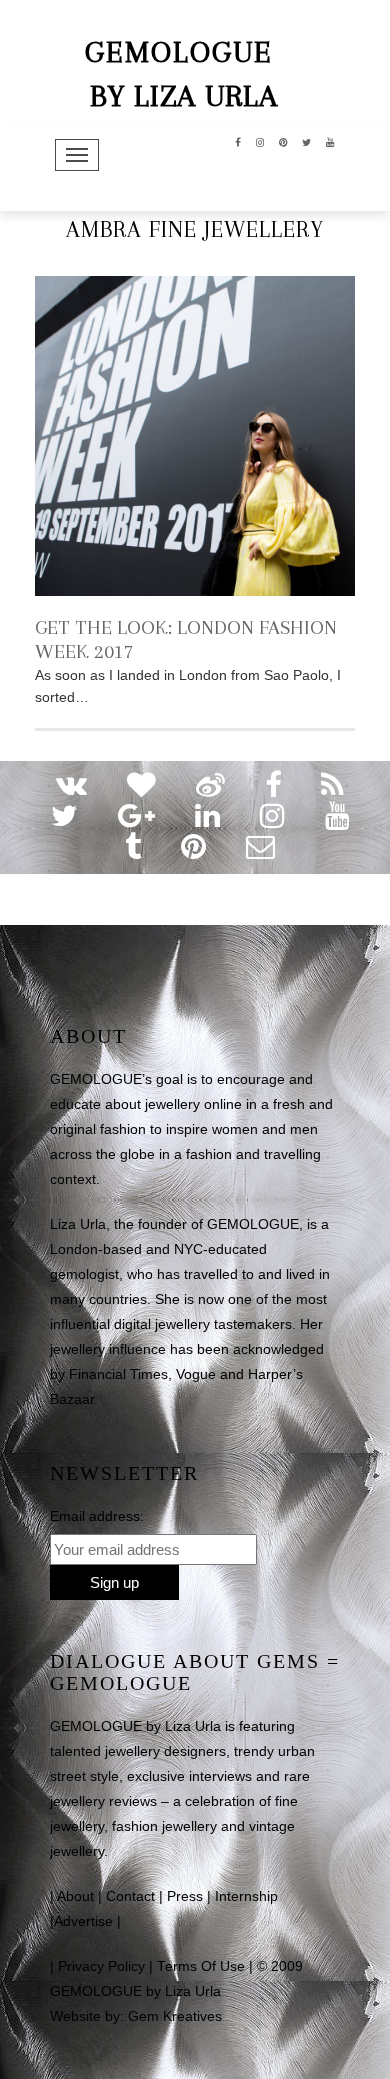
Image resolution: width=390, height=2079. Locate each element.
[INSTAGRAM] (260, 141)
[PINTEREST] (283, 141)
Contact (130, 1896)
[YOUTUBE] (330, 141)
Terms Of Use (201, 1966)
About (75, 1896)
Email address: (97, 1516)
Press (185, 1896)
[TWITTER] (307, 141)
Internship (246, 1896)
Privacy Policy (101, 1966)
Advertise (83, 1921)
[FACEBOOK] (238, 141)
